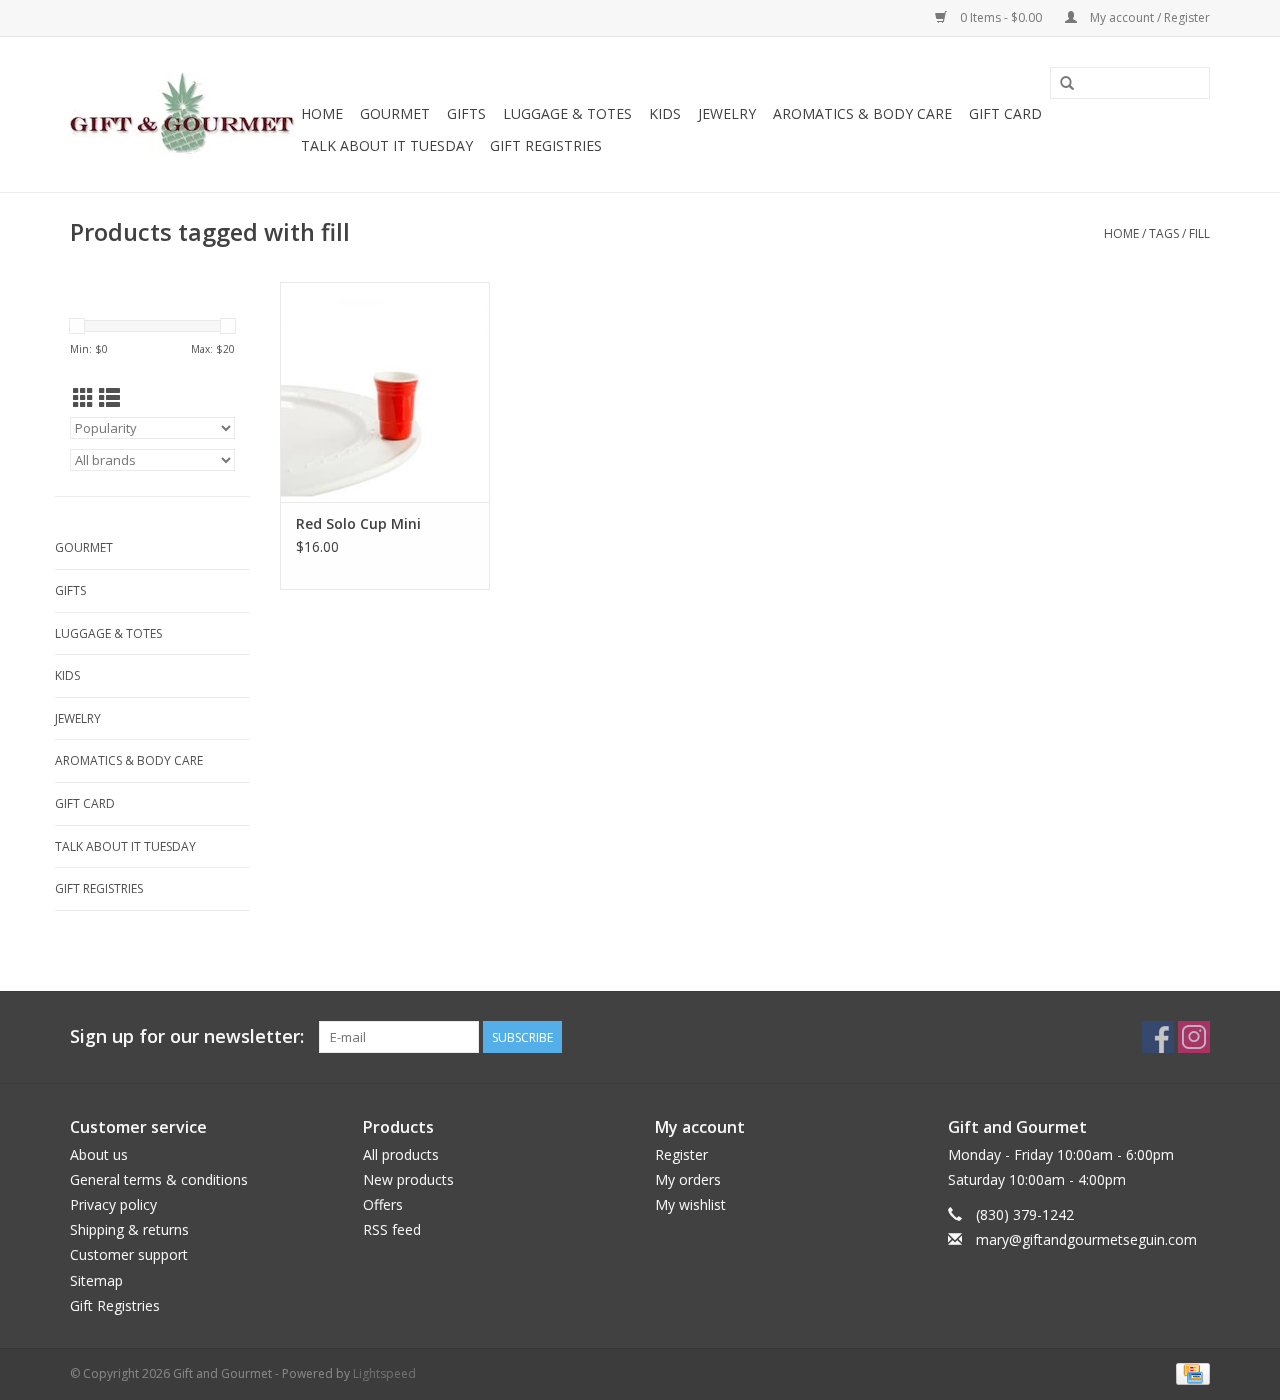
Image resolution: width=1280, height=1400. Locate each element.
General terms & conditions (159, 1179)
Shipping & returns (129, 1229)
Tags (1164, 233)
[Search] (1067, 84)
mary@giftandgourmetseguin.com (1086, 1239)
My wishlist (690, 1204)
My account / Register (1148, 17)
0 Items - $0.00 (1001, 17)
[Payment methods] (1189, 1372)
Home (322, 113)
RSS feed (392, 1229)
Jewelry (727, 113)
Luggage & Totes (567, 113)
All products (401, 1154)
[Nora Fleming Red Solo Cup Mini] (385, 392)
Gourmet (395, 113)
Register (681, 1154)
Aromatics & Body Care (862, 113)
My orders (688, 1179)
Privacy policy (113, 1204)
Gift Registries (546, 145)
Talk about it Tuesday (387, 145)
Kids (665, 113)
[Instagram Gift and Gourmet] (1194, 1037)
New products (408, 1179)
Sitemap (96, 1280)
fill (1199, 233)
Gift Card (1005, 113)
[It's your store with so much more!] (182, 115)
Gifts (466, 113)
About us (99, 1154)
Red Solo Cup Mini (358, 523)
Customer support (129, 1254)
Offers (383, 1204)
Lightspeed (384, 1373)
